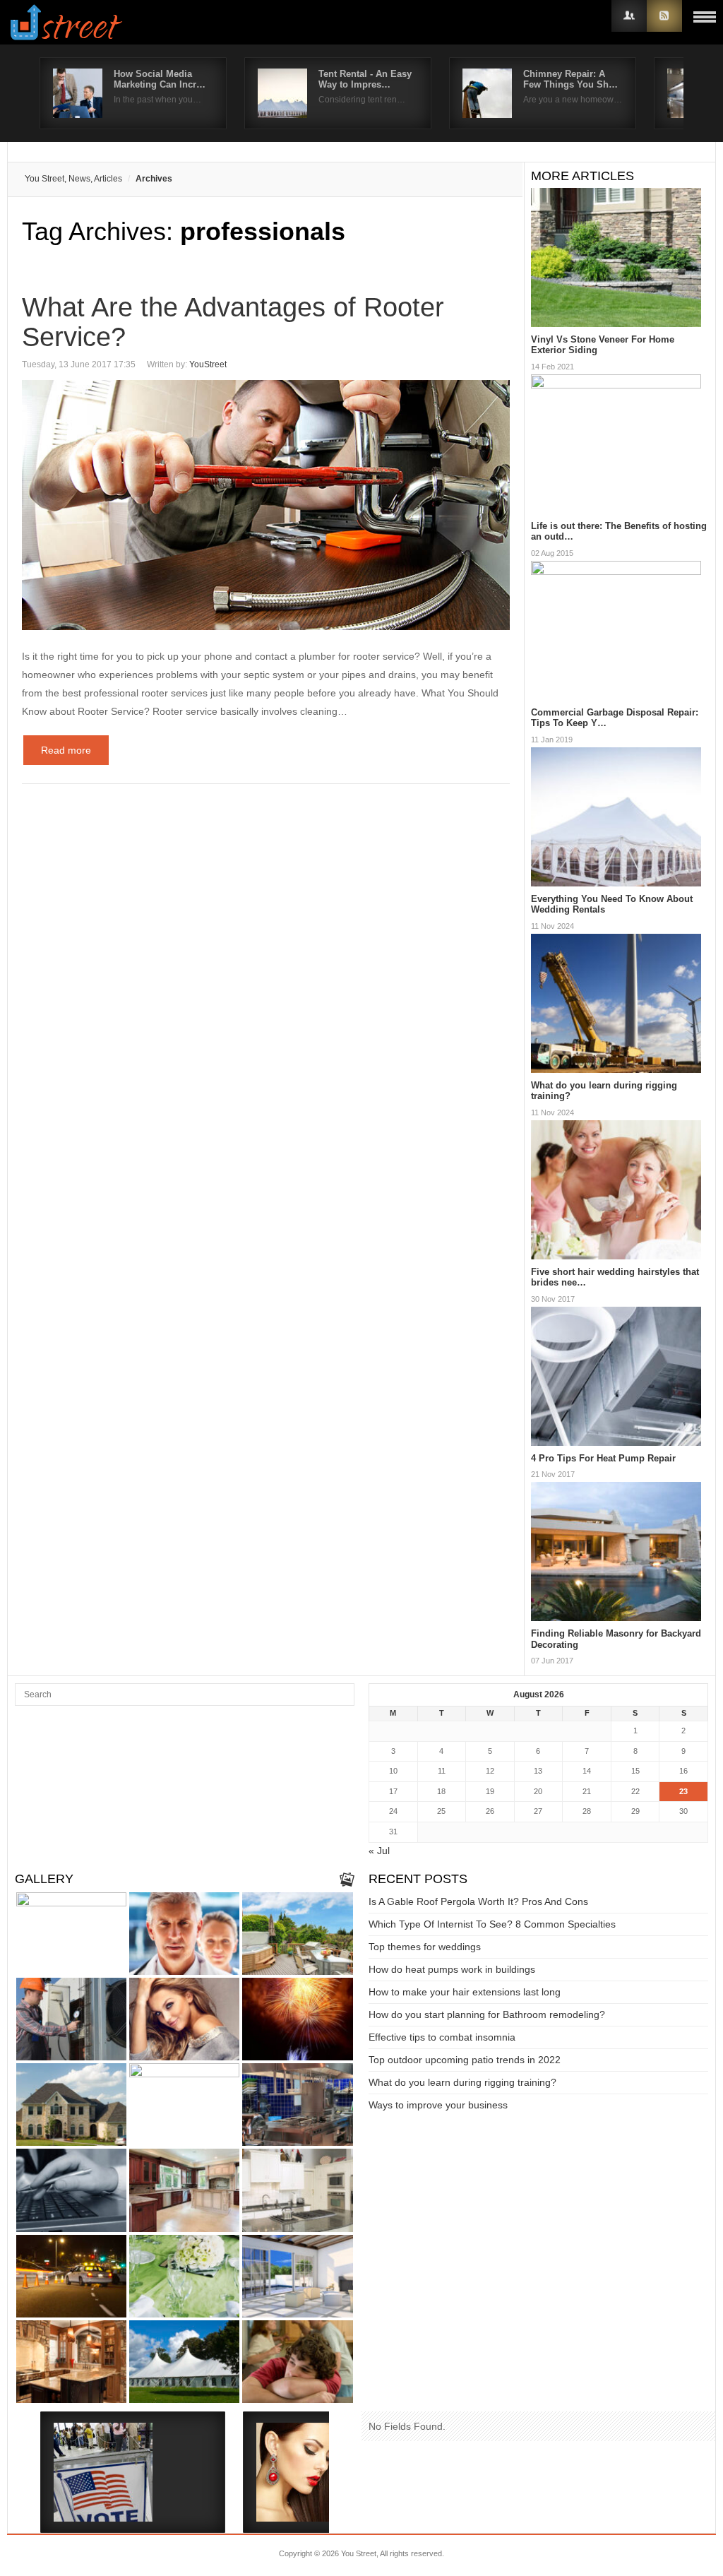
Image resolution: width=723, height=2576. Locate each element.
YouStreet (208, 364)
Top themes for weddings (425, 1947)
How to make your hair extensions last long (465, 1992)
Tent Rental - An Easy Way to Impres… (365, 79)
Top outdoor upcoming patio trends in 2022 (465, 2060)
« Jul (379, 1851)
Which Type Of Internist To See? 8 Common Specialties (492, 1924)
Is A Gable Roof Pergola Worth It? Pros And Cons (478, 1901)
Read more (66, 750)
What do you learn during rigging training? (462, 2082)
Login (629, 16)
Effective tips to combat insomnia (442, 2037)
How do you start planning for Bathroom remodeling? (487, 2014)
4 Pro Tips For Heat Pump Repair (603, 1458)
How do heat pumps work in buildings (452, 1969)
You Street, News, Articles (73, 179)
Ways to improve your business (438, 2105)
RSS (664, 16)
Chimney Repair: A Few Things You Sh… (570, 79)
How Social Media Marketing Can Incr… (160, 79)
